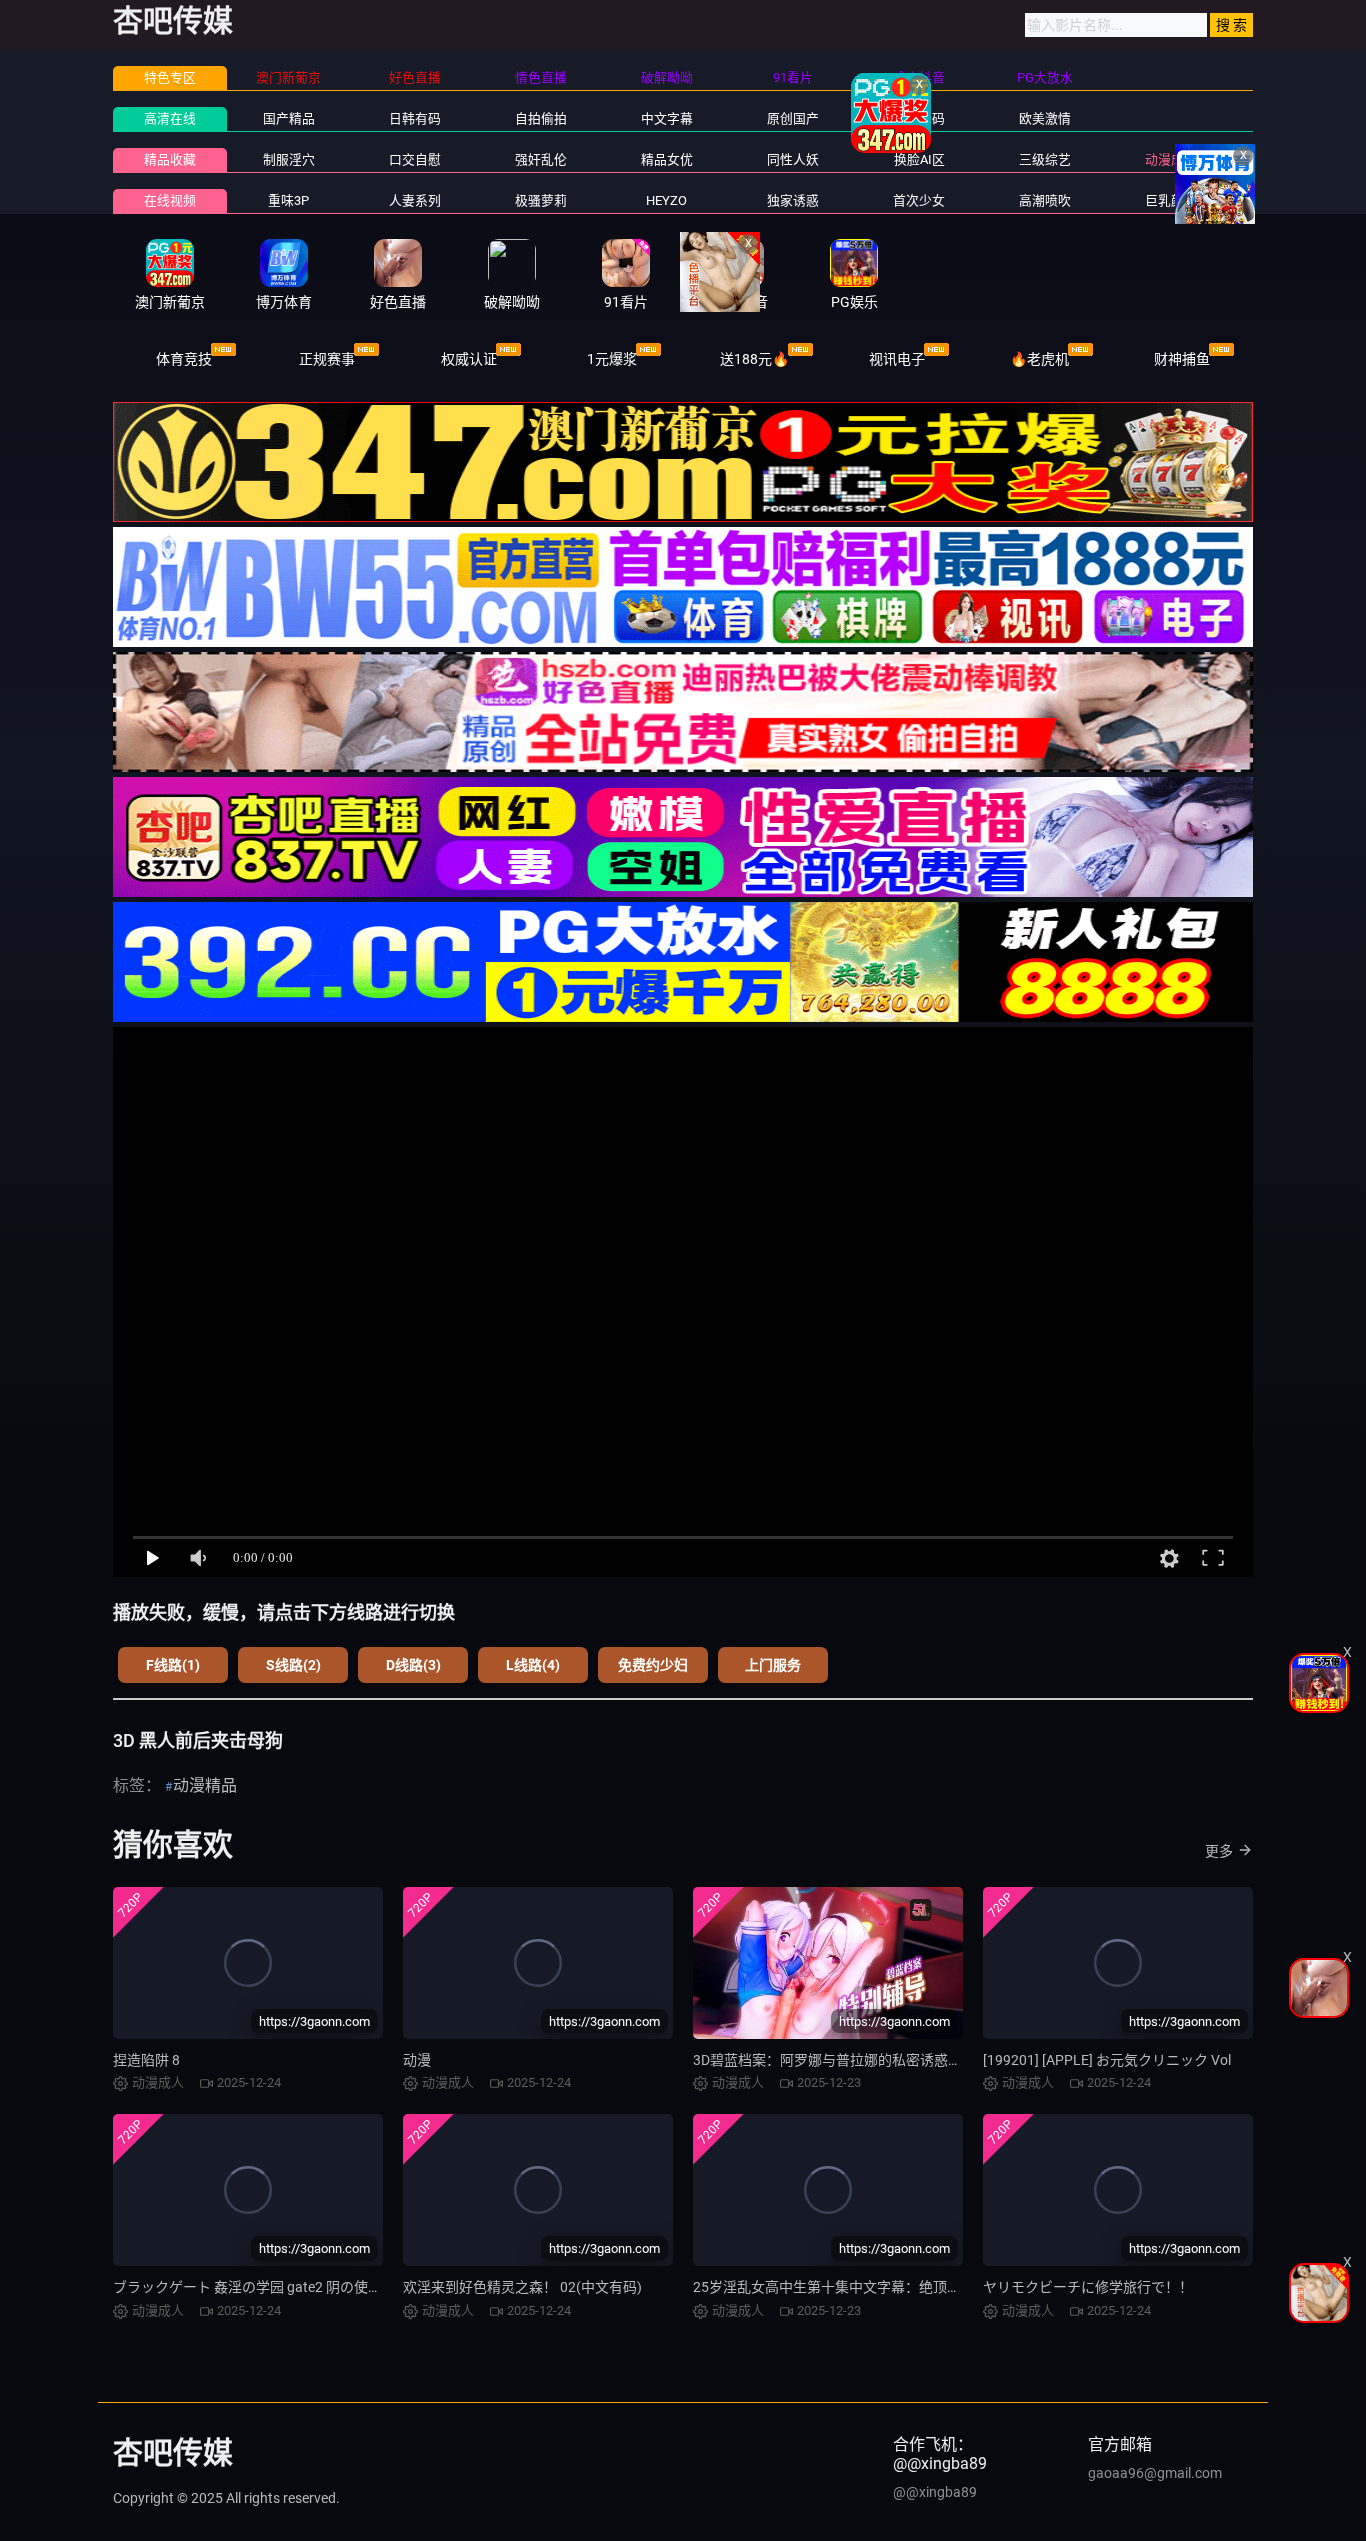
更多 (1219, 1851)
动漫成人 (1171, 159)
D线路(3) (413, 1665)
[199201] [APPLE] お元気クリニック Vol (1107, 2060)
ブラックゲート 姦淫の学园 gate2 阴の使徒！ (254, 2287)
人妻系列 (415, 200)
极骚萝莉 (541, 200)
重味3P (288, 200)
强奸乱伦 (541, 159)
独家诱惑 (793, 200)
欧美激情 (1045, 118)
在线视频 (170, 200)
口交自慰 (415, 159)
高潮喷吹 (1045, 200)
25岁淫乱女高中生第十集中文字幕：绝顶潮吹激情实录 (862, 2287)
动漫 (417, 2060)
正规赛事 (327, 359)
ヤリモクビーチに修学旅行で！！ (1088, 2287)
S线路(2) (293, 1665)
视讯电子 (897, 359)
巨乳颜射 (1171, 200)
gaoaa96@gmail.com (1155, 2473)
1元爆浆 (612, 359)
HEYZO (666, 200)
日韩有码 (415, 118)
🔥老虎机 (1039, 359)
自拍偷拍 (541, 118)
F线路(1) (173, 1665)
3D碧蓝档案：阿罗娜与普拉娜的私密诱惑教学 (834, 2060)
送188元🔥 (754, 359)
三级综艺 (1045, 159)
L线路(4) (533, 1665)
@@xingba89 (935, 2492)
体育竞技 (184, 359)
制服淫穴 (289, 159)
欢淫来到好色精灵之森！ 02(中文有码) (522, 2287)
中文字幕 (667, 118)
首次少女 (919, 200)
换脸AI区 (919, 159)
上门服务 (773, 1665)
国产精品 (289, 118)
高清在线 (170, 118)
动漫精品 (205, 1785)
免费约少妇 (653, 1665)
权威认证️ (469, 359)
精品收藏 (170, 159)
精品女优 (667, 159)
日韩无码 (919, 118)
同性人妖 (793, 159)
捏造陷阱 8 (146, 2060)
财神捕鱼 (1182, 359)
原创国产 (793, 118)
